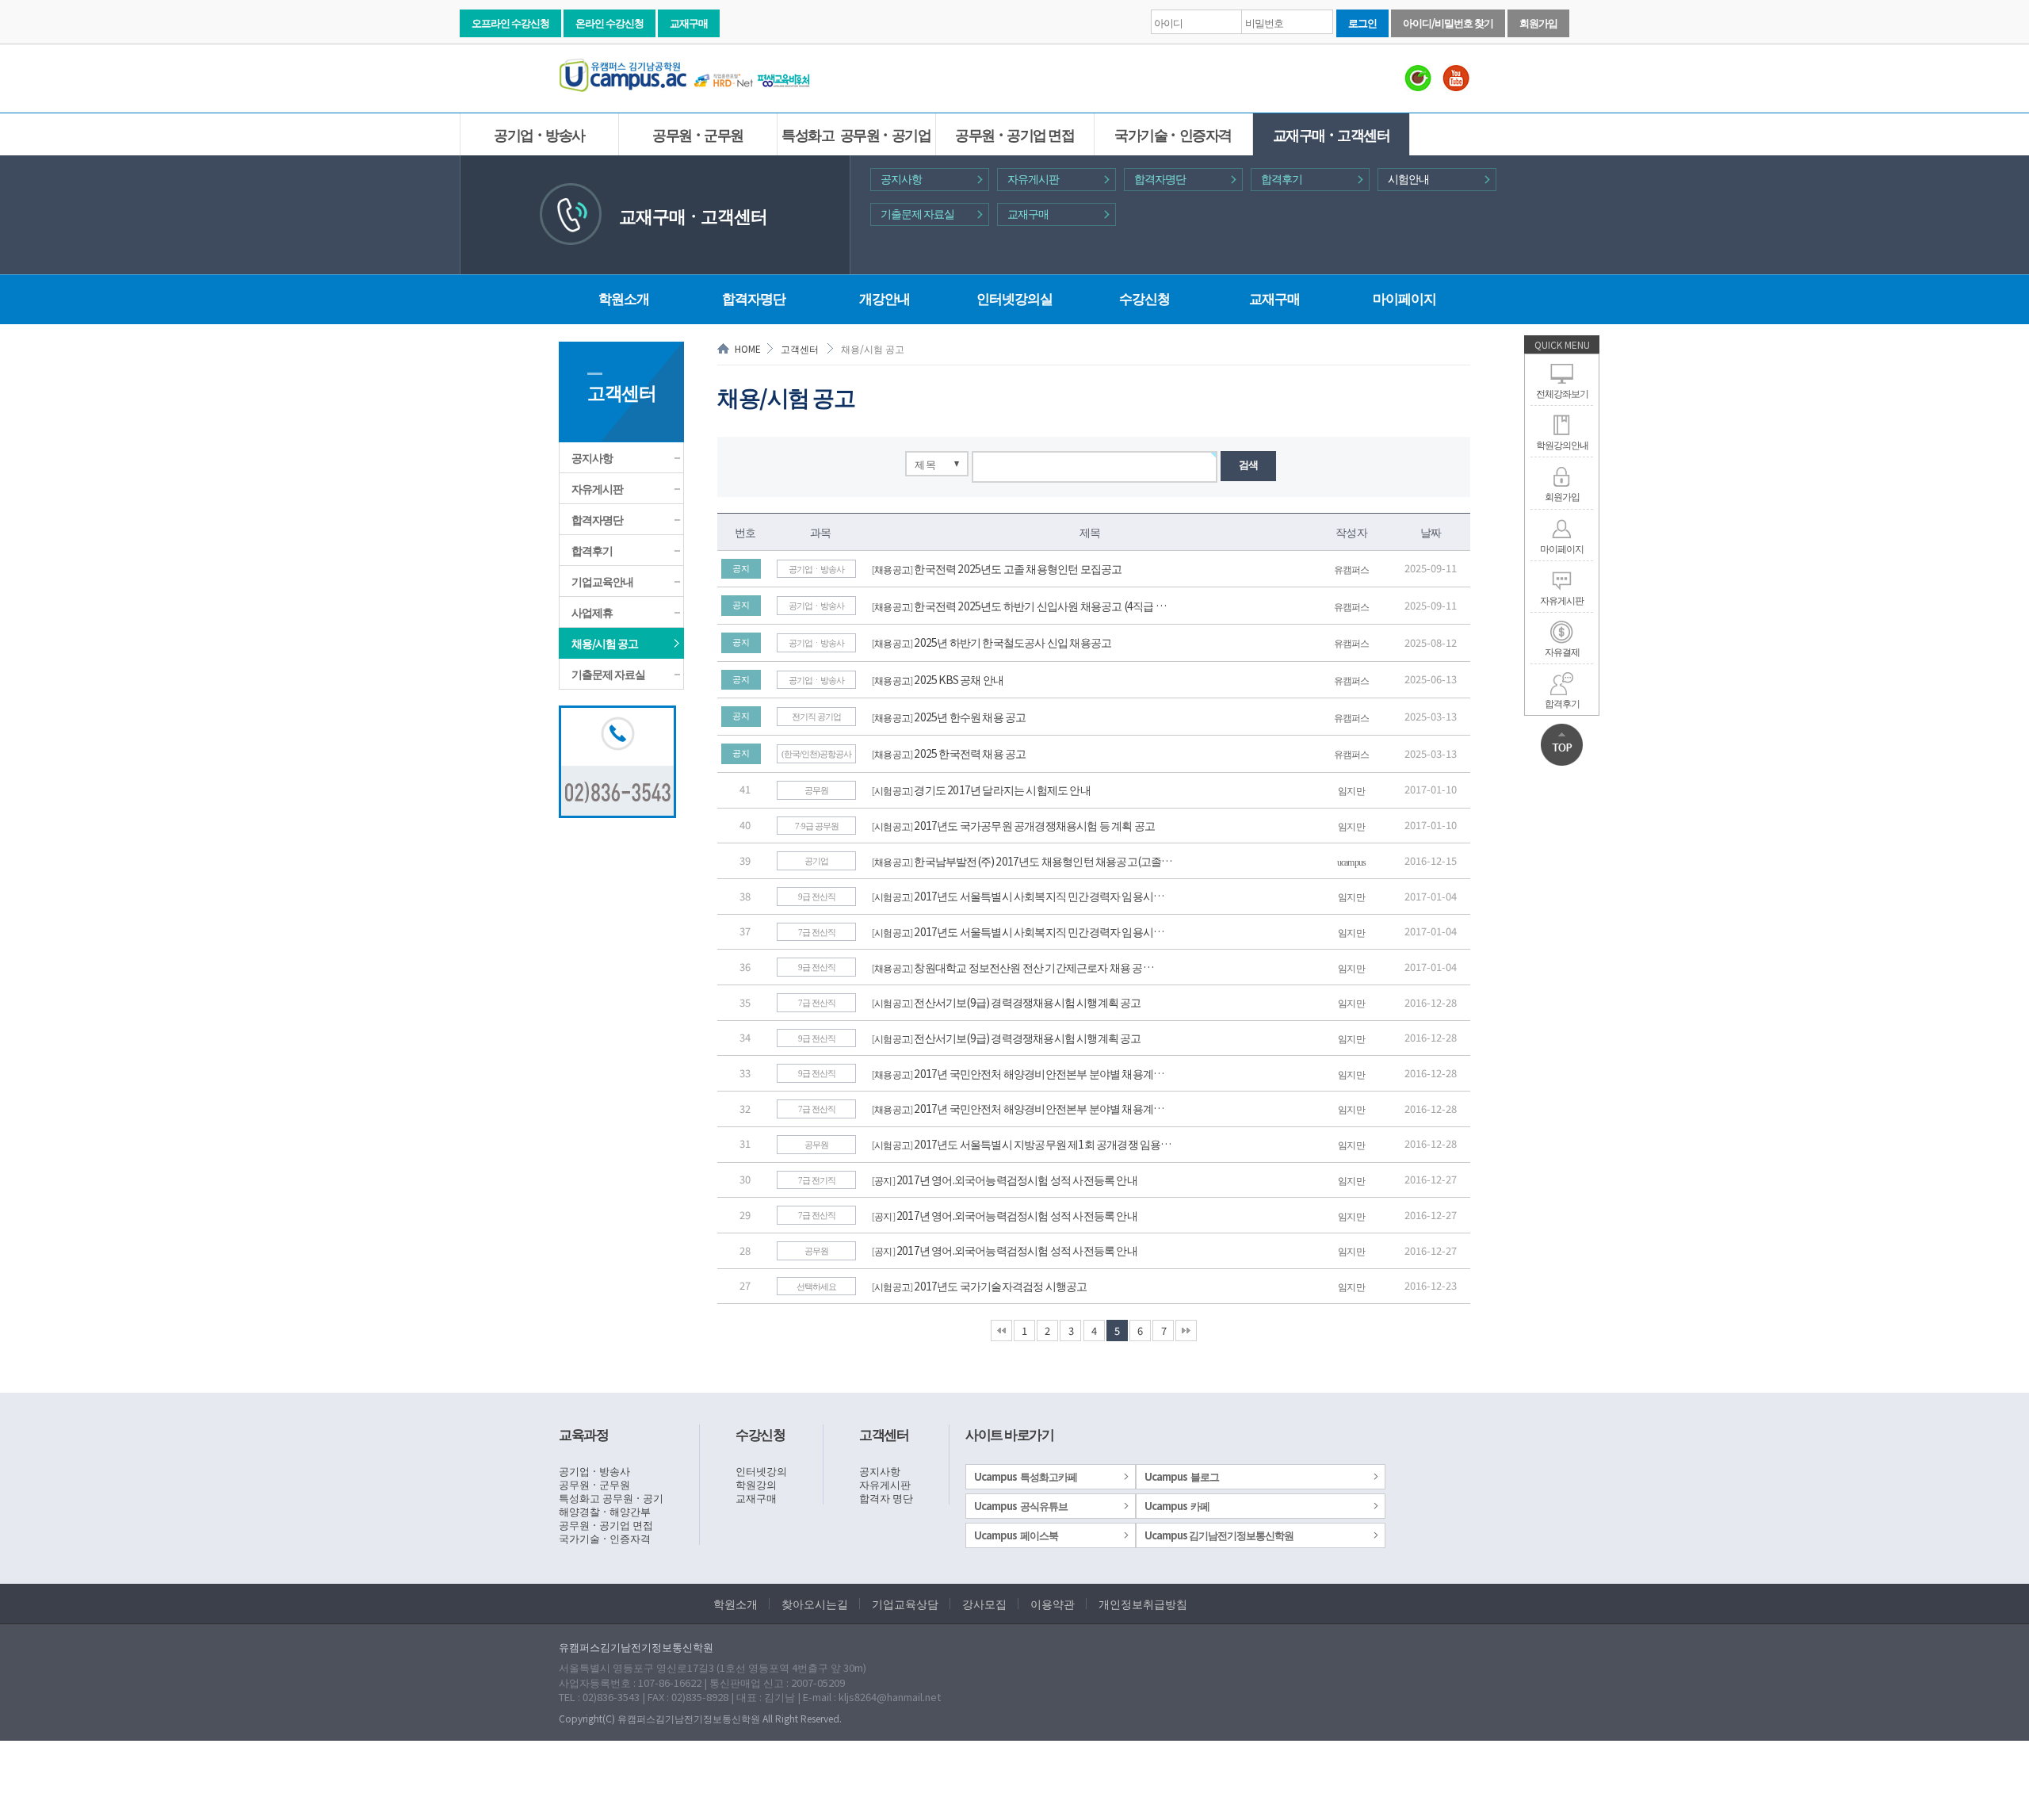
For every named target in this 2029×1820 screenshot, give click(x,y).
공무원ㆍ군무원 (698, 134)
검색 (1248, 464)
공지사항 (901, 178)
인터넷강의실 (1014, 298)
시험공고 (892, 790)
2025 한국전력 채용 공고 (970, 753)
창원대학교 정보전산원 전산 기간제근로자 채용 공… (1033, 967)
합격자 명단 (886, 1498)
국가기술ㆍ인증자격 (1173, 134)
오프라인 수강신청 (510, 23)
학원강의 (756, 1484)
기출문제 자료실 (917, 213)
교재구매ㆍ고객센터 (1332, 134)
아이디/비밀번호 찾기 (1448, 23)
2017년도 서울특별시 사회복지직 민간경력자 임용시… (1039, 896)
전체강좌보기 (1562, 393)
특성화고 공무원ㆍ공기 (611, 1498)
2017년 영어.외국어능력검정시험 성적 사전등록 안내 (1017, 1180)
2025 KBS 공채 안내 (959, 679)
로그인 (1362, 23)
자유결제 (1562, 651)
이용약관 (1053, 1604)
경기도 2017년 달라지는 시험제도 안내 (1002, 790)
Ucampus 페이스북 (1016, 1535)
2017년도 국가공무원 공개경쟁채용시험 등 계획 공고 (1034, 825)
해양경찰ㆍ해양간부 (605, 1511)
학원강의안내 (1562, 444)
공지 (883, 1180)
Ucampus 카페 (1177, 1506)
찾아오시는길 (815, 1604)
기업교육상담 (905, 1604)
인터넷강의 (761, 1471)
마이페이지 (1562, 548)
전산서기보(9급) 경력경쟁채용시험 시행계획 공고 (1027, 1002)
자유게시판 (1033, 178)
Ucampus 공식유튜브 (1021, 1506)
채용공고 (892, 569)
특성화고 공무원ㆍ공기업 (856, 134)
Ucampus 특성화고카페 (1026, 1476)
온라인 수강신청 (609, 23)
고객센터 (800, 348)
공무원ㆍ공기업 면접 (1014, 134)
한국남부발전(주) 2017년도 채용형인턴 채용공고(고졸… (1043, 861)
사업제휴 (592, 612)
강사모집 (984, 1604)
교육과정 (583, 1434)
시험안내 (1408, 178)
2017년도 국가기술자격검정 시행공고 (1000, 1286)
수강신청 (1144, 298)
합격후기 (1282, 178)
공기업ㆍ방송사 (539, 134)
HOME (748, 348)
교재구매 (689, 23)
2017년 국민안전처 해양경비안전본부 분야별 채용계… (1039, 1073)
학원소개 (624, 298)
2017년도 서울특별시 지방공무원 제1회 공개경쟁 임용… (1042, 1144)
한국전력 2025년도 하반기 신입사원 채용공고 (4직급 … (1039, 606)
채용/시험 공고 (605, 643)
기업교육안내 (602, 581)
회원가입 (1538, 23)
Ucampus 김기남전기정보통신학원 (1219, 1535)
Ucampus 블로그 (1182, 1476)
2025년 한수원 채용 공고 (970, 717)
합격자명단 (1160, 178)
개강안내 (885, 298)
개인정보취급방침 (1143, 1604)
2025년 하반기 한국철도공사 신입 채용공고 (1013, 642)
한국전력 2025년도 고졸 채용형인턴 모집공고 (1018, 568)
